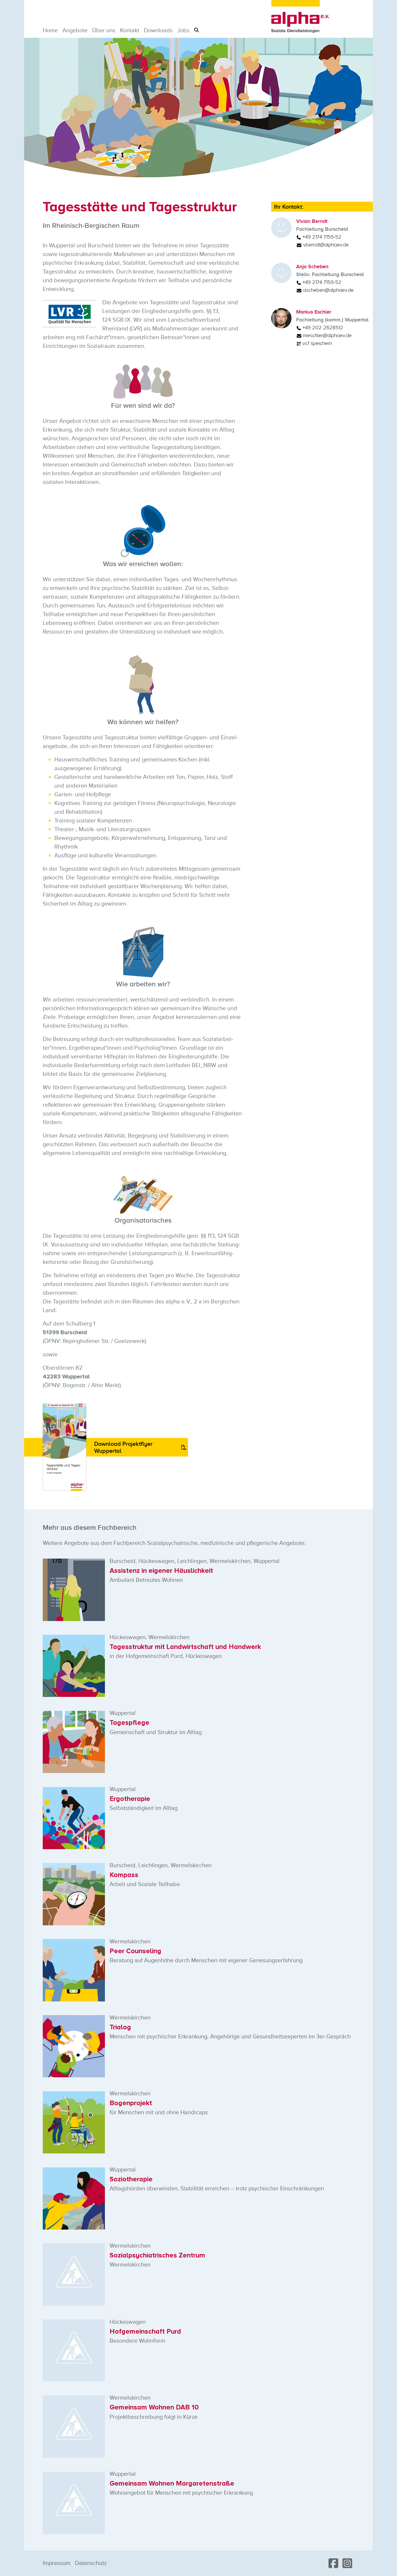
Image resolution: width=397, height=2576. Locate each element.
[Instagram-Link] (347, 2563)
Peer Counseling (135, 1951)
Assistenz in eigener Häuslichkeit (161, 1571)
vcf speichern (317, 343)
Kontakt (130, 31)
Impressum (57, 2563)
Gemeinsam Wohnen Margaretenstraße (172, 2483)
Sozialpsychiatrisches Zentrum (157, 2255)
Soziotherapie (131, 2179)
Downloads (158, 31)
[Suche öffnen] (196, 30)
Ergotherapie (130, 1799)
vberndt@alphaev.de (326, 245)
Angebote (75, 31)
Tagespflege (129, 1723)
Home (50, 31)
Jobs (183, 31)
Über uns (104, 31)
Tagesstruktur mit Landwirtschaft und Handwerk (185, 1647)
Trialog (120, 2027)
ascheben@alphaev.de (328, 290)
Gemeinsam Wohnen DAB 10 (154, 2407)
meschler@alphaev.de (327, 335)
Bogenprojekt (131, 2103)
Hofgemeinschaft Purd (145, 2331)
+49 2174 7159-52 (322, 237)
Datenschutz (91, 2563)
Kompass (124, 1875)
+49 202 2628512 (323, 328)
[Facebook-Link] (333, 2563)
